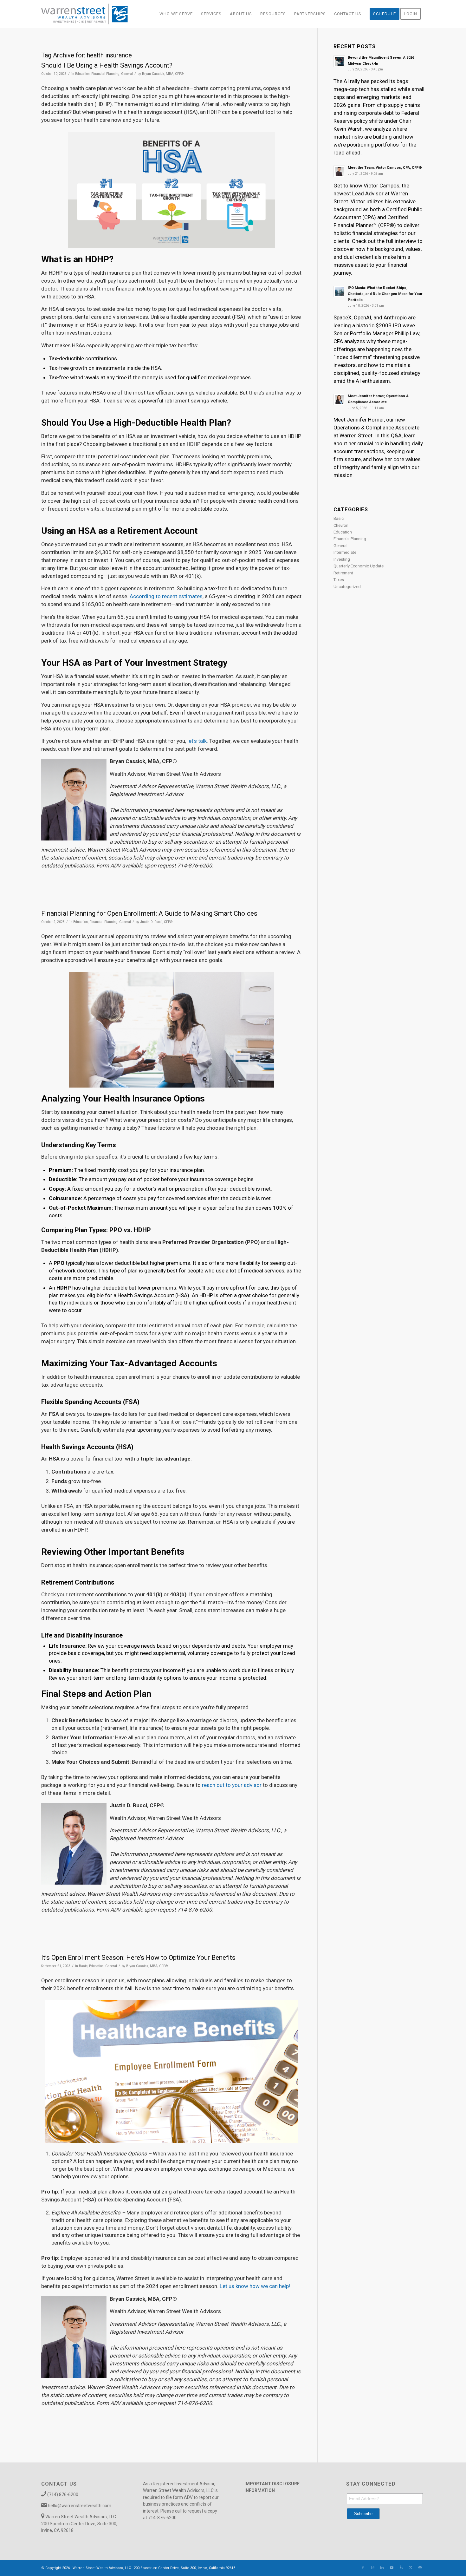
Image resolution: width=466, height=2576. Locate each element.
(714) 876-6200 (63, 2494)
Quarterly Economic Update (359, 566)
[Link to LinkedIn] (382, 2568)
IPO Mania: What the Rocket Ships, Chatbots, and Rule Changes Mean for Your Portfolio (385, 294)
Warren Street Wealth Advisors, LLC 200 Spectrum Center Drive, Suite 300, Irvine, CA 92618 (79, 2524)
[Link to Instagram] (372, 2568)
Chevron (341, 525)
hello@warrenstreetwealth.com (80, 2506)
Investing (342, 559)
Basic (83, 1966)
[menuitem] (176, 14)
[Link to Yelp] (401, 2568)
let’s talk (197, 741)
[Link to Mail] (420, 2568)
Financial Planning (105, 74)
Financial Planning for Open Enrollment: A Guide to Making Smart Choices (149, 913)
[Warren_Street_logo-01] (84, 14)
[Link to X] (411, 2568)
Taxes (339, 580)
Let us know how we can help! (255, 2286)
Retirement (343, 573)
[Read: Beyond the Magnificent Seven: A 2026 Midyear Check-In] (339, 61)
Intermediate (345, 552)
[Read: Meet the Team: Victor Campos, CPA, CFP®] (339, 171)
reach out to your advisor (232, 1785)
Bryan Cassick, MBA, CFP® (163, 74)
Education (82, 74)
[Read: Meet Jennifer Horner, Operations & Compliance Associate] (339, 400)
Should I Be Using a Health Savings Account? (107, 65)
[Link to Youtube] (392, 2568)
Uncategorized (347, 587)
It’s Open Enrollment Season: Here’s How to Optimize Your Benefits (138, 1958)
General (127, 74)
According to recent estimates (166, 596)
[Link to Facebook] (363, 2568)
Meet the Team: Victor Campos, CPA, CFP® (385, 168)
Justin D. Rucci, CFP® (156, 922)
